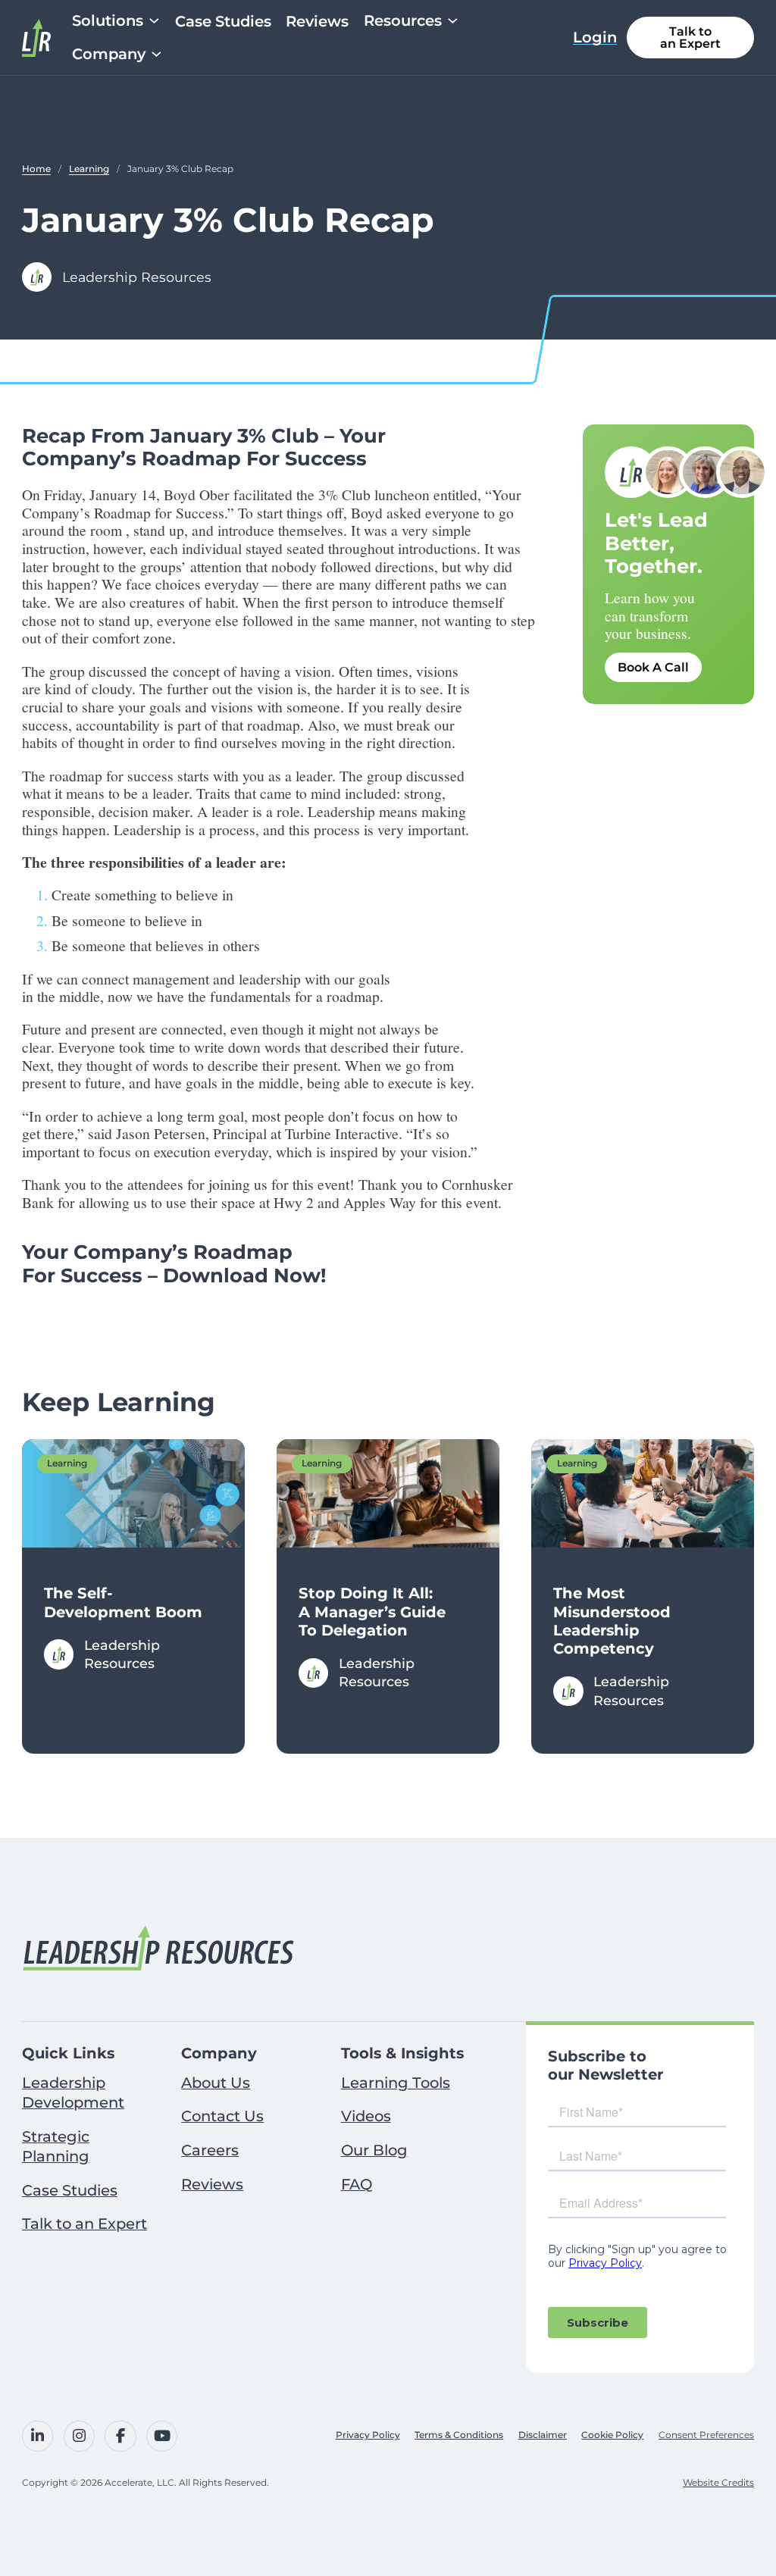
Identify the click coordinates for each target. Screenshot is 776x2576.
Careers (210, 2150)
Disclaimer (543, 2435)
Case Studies (223, 22)
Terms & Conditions (459, 2435)
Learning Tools (396, 2083)
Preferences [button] (340, 2493)
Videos (366, 2116)
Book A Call (653, 667)
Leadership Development (73, 2092)
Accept (199, 2526)
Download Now (242, 1275)
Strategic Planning (56, 2146)
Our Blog (374, 2150)
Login (595, 38)
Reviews (317, 22)
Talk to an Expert (690, 38)
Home (36, 169)
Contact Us (222, 2116)
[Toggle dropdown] (154, 21)
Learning (89, 169)
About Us (216, 2083)
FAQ (357, 2184)
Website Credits (718, 2482)
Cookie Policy (612, 2435)
